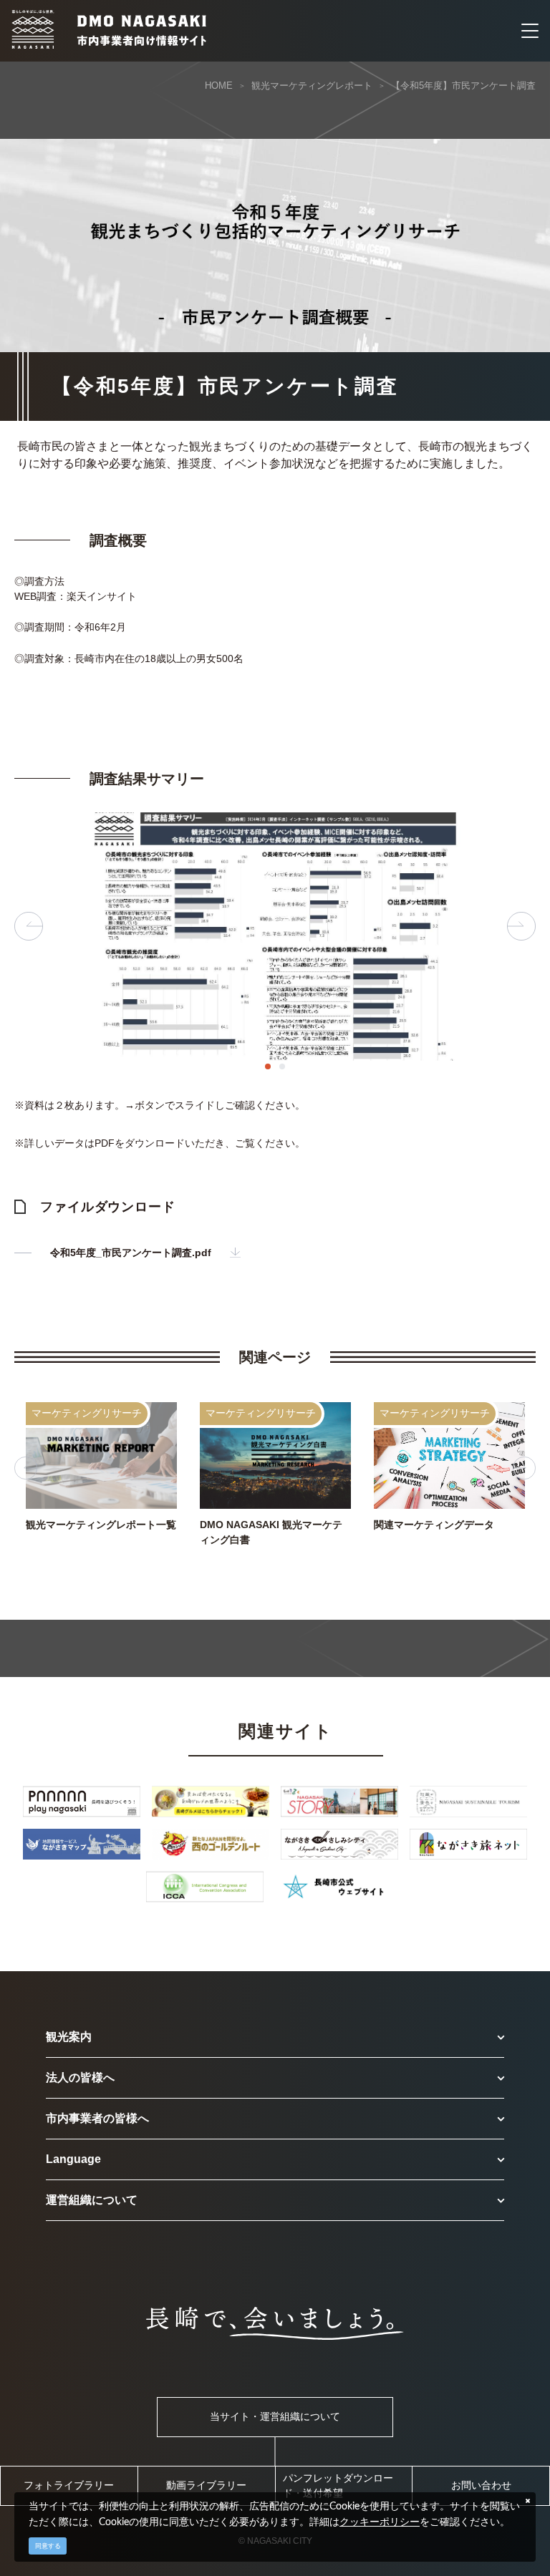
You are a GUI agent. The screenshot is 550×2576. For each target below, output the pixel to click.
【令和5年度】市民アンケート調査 (463, 86)
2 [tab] (282, 1066)
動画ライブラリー (206, 2485)
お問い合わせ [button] (481, 2485)
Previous (29, 926)
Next (521, 926)
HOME (219, 86)
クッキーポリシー (380, 2522)
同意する (48, 2546)
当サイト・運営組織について (275, 2416)
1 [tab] (268, 1066)
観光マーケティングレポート (312, 86)
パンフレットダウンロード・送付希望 (338, 2485)
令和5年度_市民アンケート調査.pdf (131, 1253)
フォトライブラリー (69, 2485)
